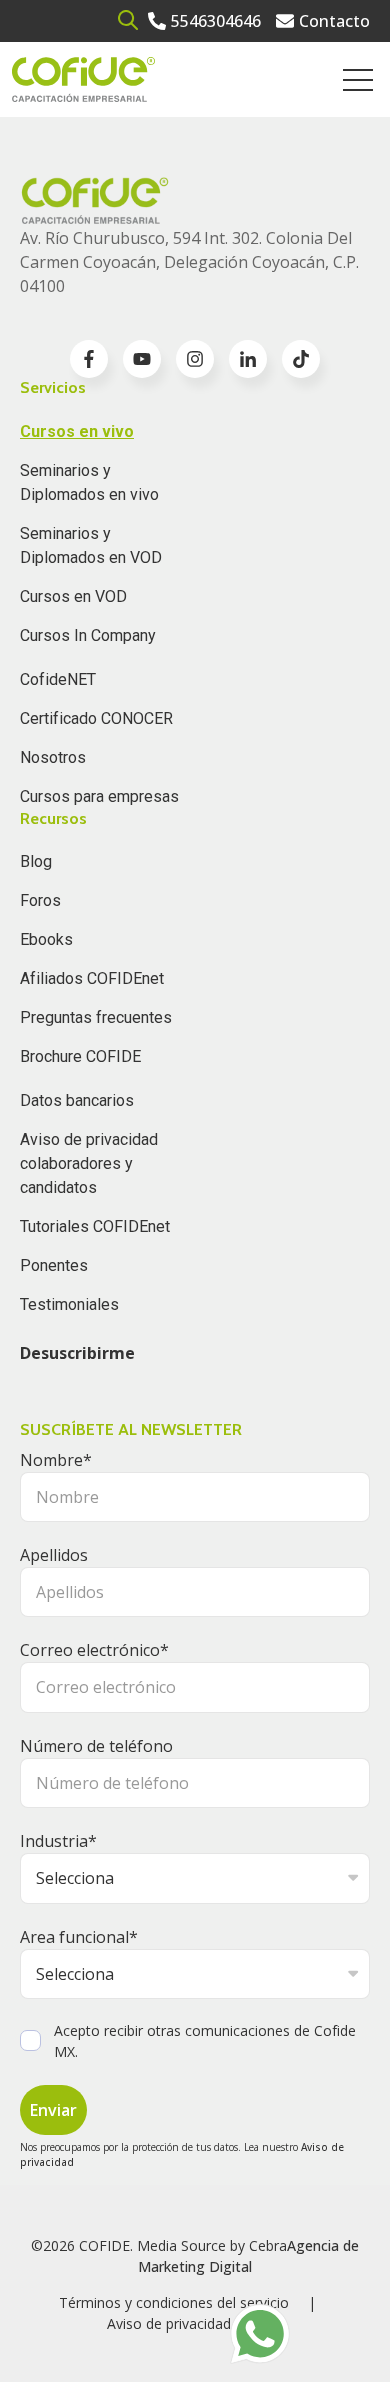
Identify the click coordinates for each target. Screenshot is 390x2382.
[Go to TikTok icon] (301, 359)
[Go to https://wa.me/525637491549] (260, 2334)
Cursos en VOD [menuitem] (73, 596)
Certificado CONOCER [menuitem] (96, 718)
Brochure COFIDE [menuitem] (80, 1056)
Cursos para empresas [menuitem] (99, 796)
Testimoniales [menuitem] (69, 1304)
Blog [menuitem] (36, 861)
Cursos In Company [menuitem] (88, 635)
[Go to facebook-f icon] (89, 359)
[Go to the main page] (83, 79)
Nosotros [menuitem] (53, 757)
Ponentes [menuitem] (54, 1265)
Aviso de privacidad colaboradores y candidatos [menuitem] (89, 1163)
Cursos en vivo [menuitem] (77, 431)
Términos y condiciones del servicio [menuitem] (174, 2302)
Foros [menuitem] (40, 900)
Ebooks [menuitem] (46, 939)
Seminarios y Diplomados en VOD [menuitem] (91, 545)
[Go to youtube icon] (142, 359)
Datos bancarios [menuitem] (77, 1100)
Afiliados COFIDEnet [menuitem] (92, 978)
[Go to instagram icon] (195, 359)
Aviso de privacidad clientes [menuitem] (195, 2323)
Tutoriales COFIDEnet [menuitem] (95, 1226)
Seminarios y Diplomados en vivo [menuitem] (89, 482)
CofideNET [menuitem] (58, 679)
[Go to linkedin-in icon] (248, 359)
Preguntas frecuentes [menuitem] (96, 1017)
